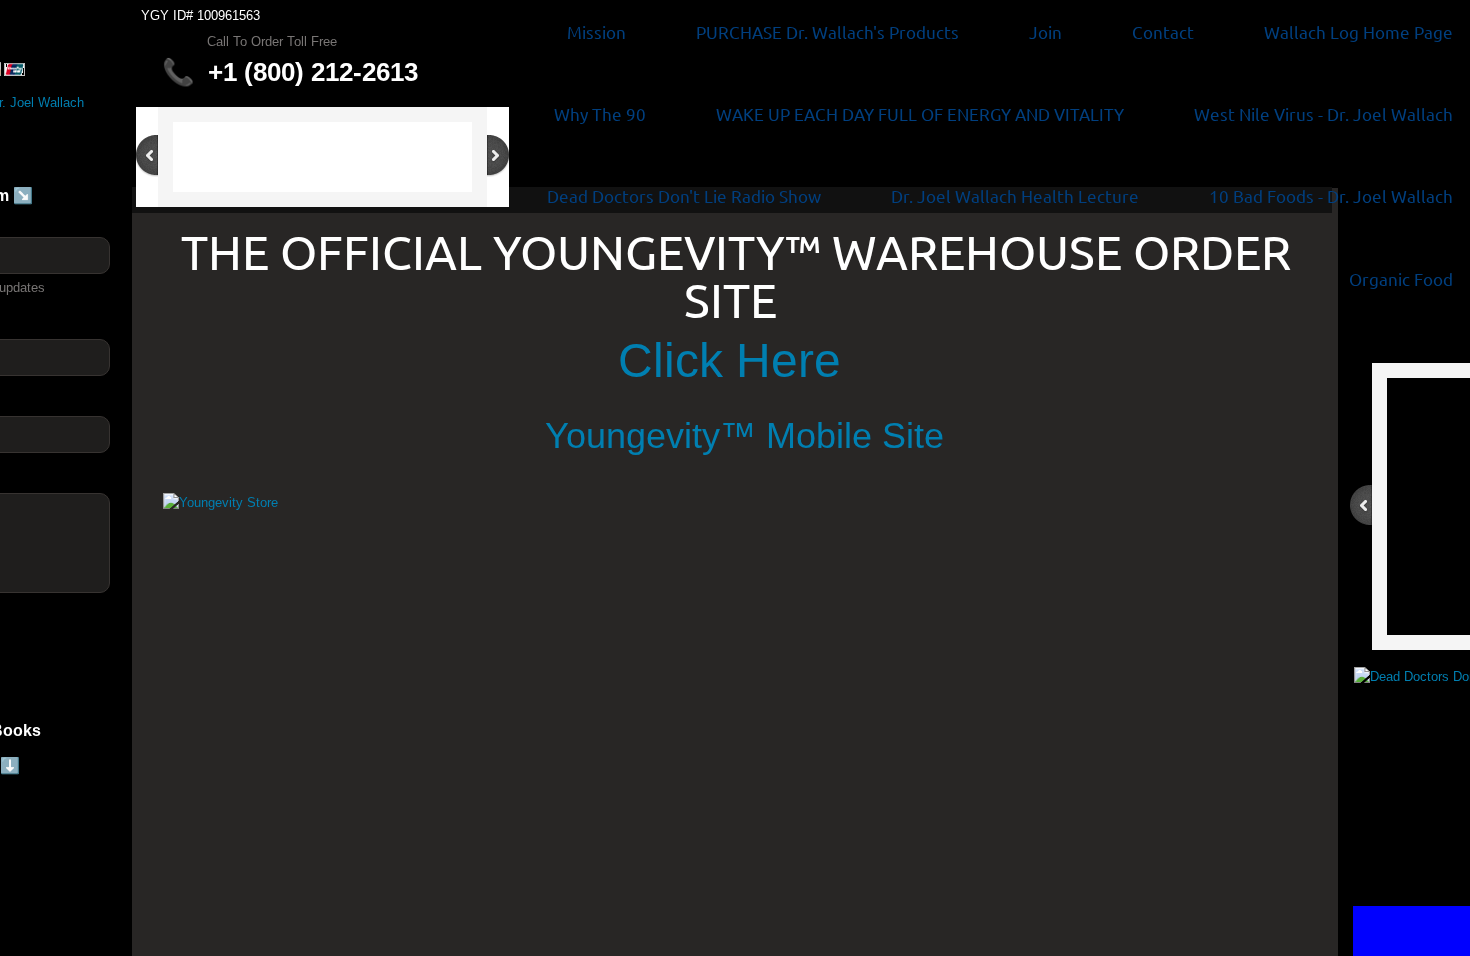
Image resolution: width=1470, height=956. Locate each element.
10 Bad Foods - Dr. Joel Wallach (1331, 195)
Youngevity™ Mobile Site (754, 435)
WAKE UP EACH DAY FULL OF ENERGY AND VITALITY (920, 113)
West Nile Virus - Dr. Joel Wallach (1323, 113)
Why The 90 (600, 113)
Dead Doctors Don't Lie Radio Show (684, 195)
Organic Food (1401, 278)
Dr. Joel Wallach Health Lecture (1015, 195)
